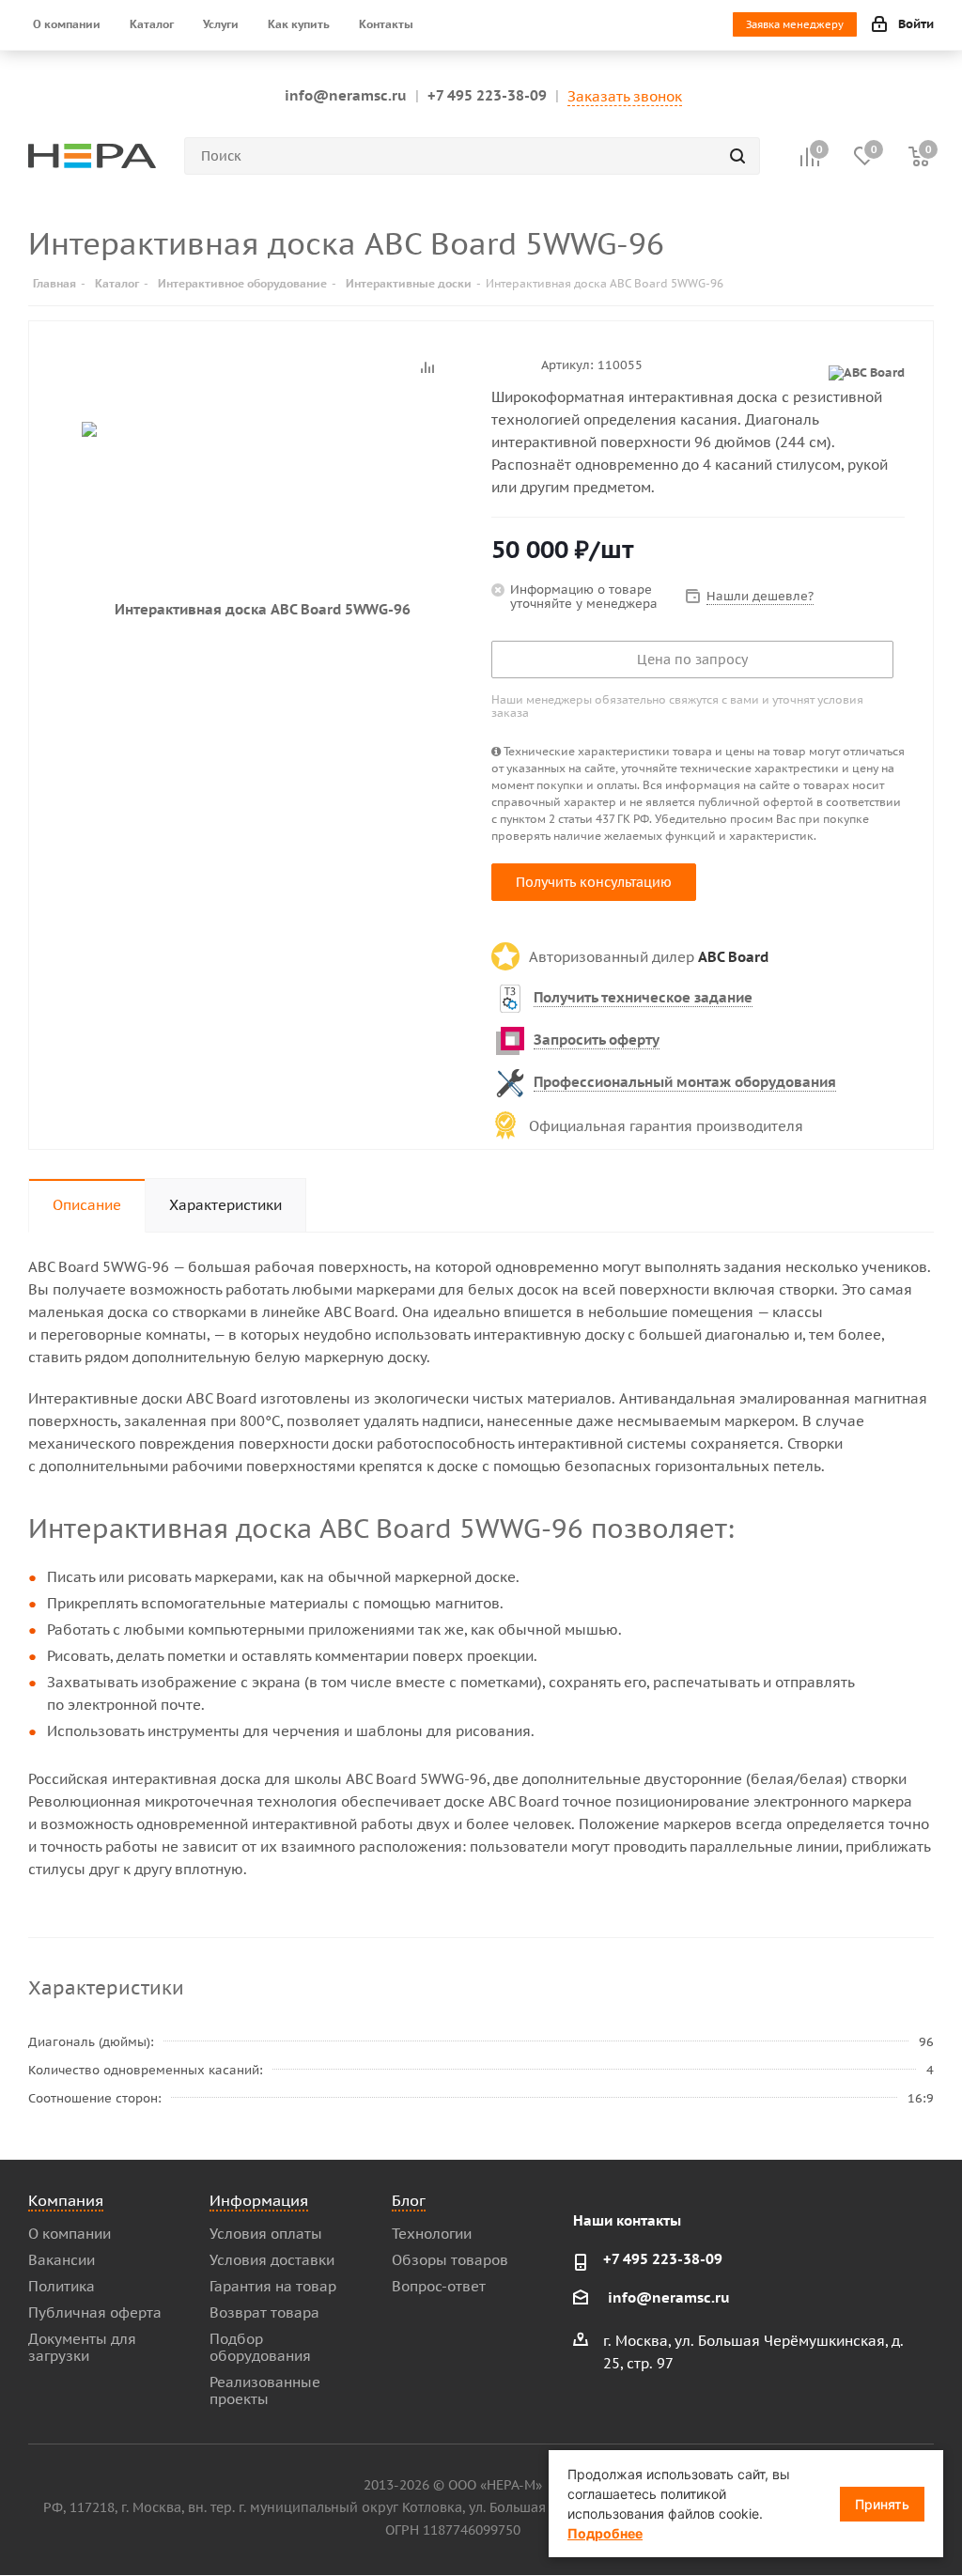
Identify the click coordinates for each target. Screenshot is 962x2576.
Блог (409, 2200)
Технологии (432, 2234)
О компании (70, 2234)
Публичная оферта (95, 2312)
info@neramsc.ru (346, 95)
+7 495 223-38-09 (487, 95)
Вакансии (62, 2260)
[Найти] (737, 156)
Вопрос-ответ (439, 2286)
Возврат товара (264, 2312)
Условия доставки (272, 2260)
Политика (62, 2286)
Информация (259, 2200)
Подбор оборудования (260, 2347)
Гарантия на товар (273, 2286)
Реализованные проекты (265, 2390)
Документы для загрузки (82, 2347)
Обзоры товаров (450, 2260)
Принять (882, 2504)
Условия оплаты (266, 2234)
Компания (66, 2200)
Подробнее (605, 2533)
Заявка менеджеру (795, 24)
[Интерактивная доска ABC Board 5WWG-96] (255, 609)
